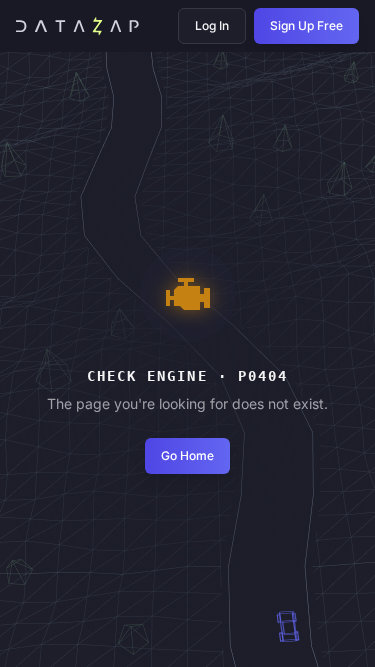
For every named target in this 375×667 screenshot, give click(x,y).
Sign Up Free (306, 25)
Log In (212, 25)
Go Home (187, 455)
